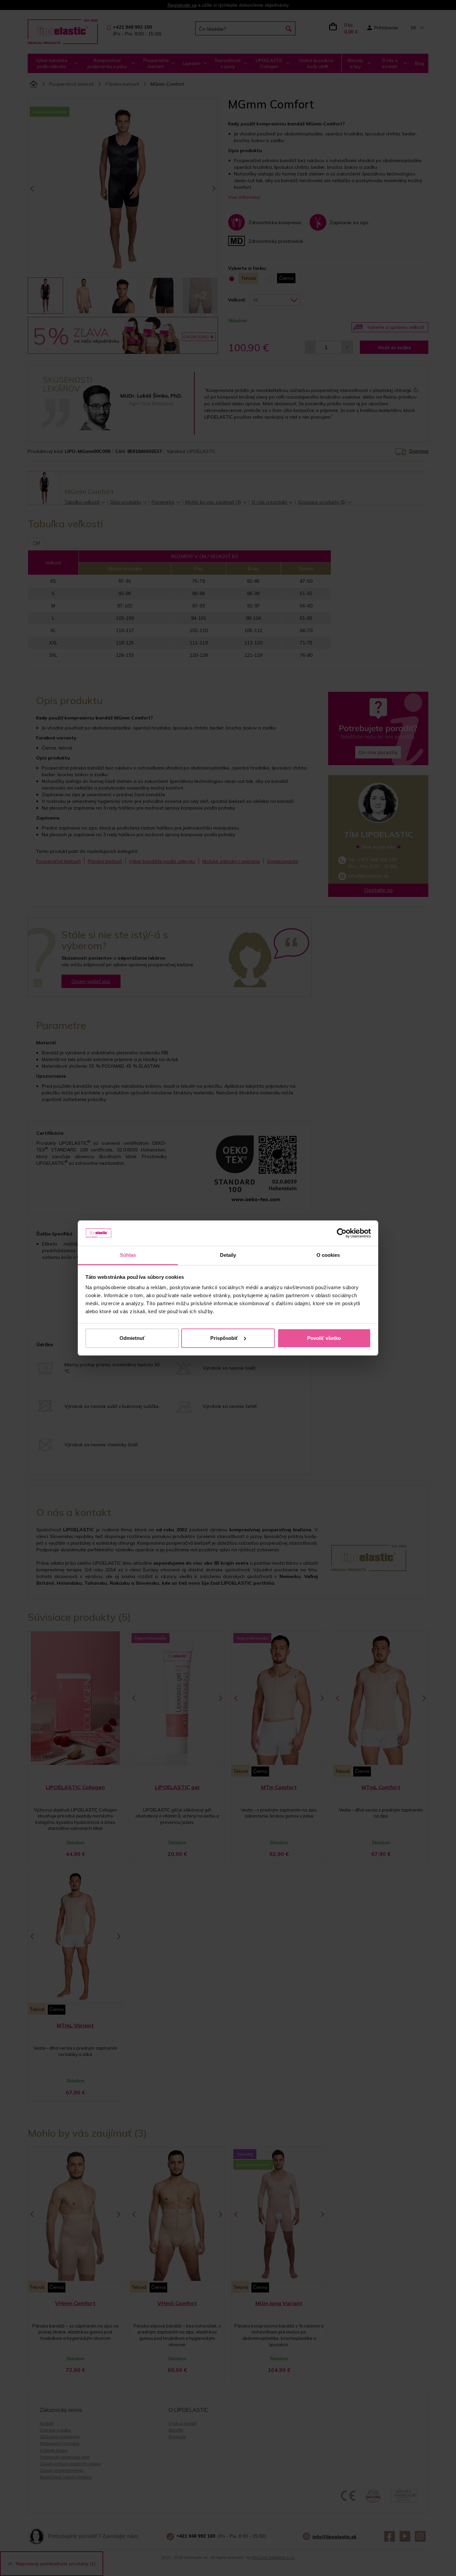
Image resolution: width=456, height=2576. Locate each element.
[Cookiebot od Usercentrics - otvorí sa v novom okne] (342, 1233)
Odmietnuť (132, 1338)
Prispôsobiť (224, 1338)
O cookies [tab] (328, 1255)
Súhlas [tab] (128, 1255)
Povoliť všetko (324, 1338)
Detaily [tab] (228, 1255)
